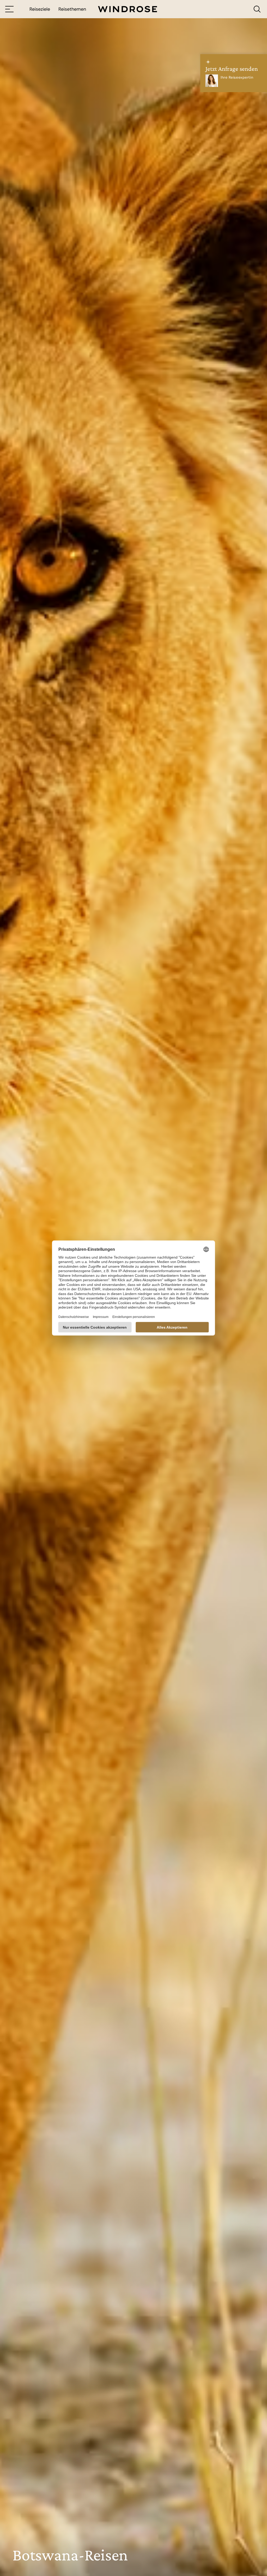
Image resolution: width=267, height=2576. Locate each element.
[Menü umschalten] (9, 9)
